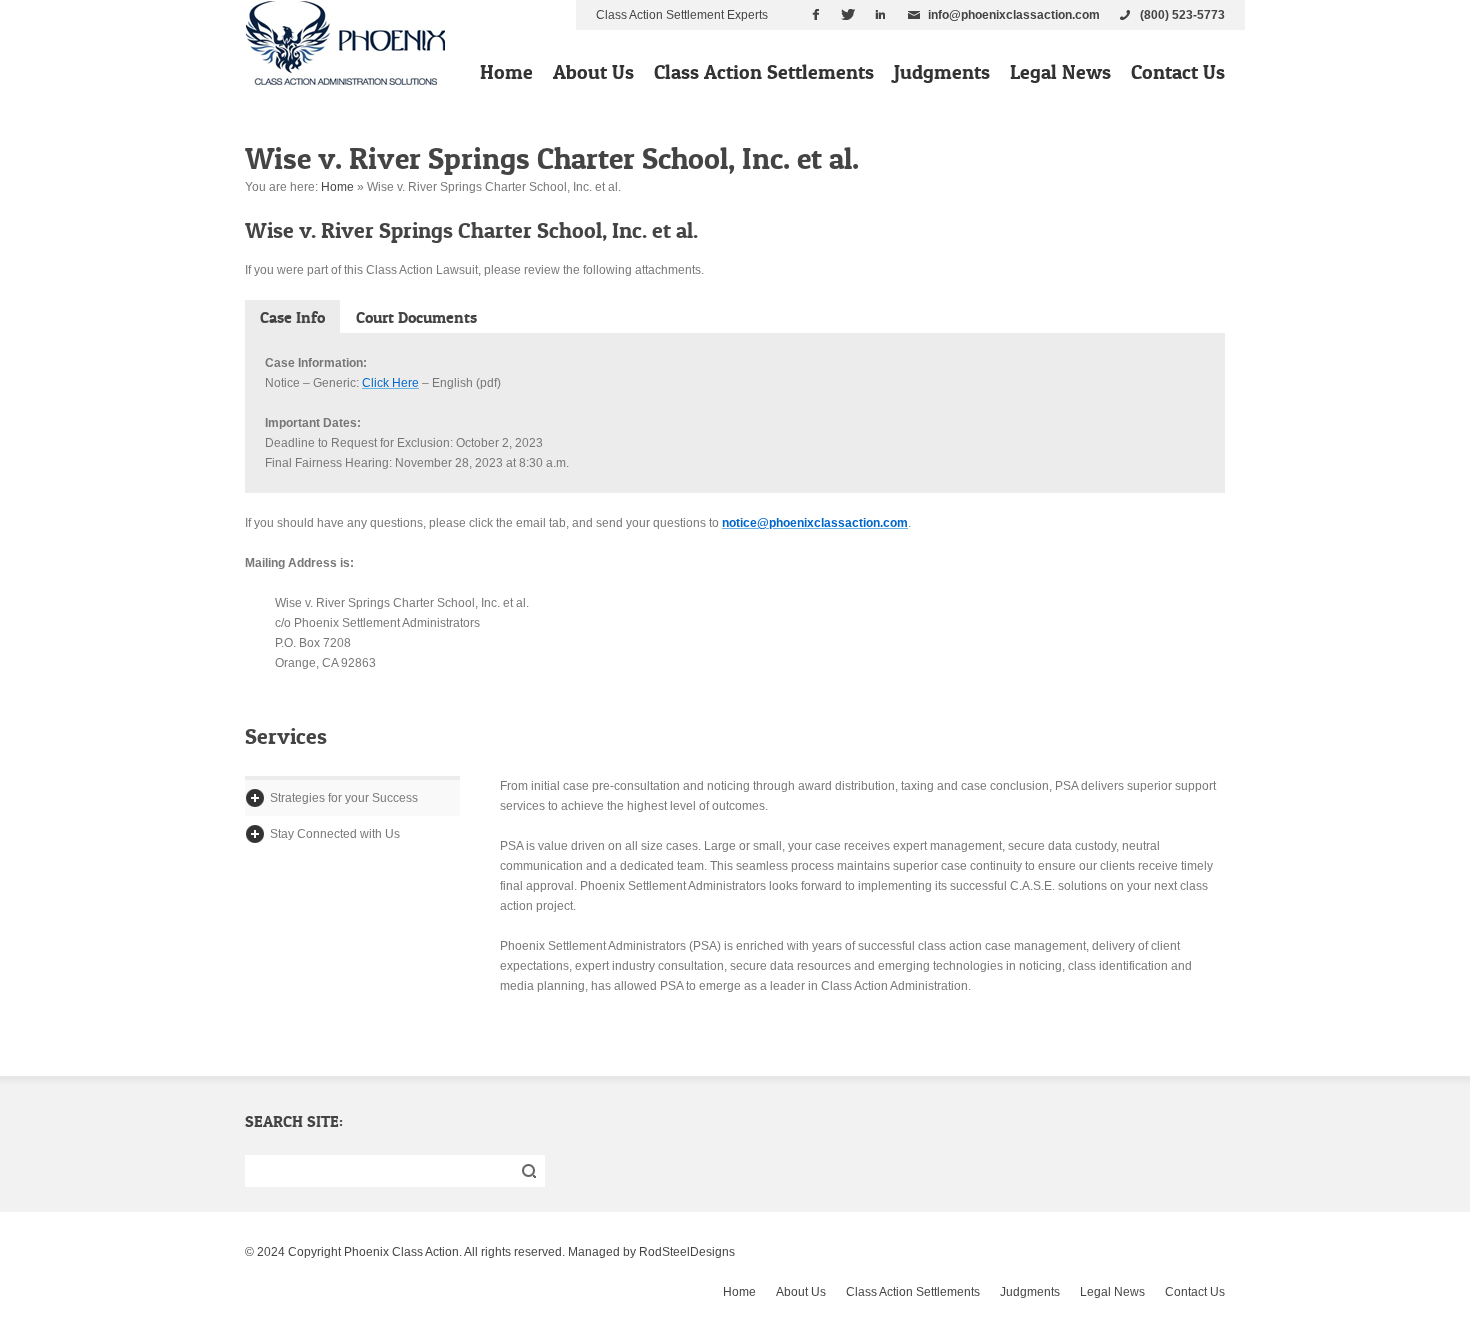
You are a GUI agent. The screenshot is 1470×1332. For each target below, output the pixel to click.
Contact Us (1178, 72)
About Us (593, 72)
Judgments (942, 72)
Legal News (1060, 72)
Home (506, 72)
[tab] (292, 316)
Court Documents (416, 317)
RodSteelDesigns (687, 1252)
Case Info (292, 317)
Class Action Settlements (764, 72)
